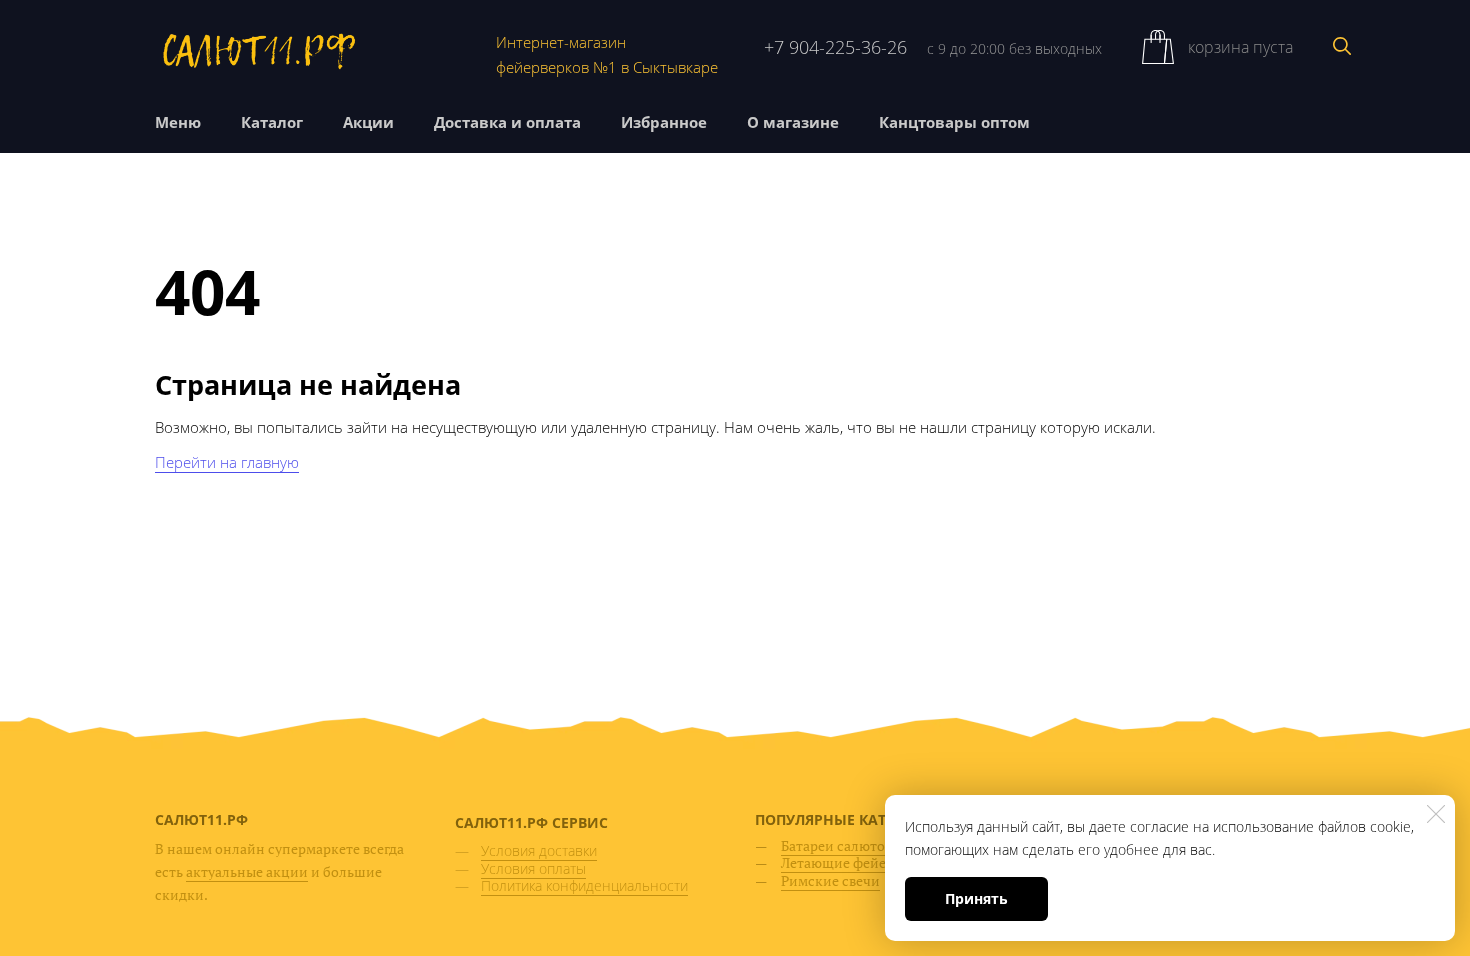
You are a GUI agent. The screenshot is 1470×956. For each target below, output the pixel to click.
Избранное (664, 122)
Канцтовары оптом (954, 122)
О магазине (793, 122)
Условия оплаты (533, 868)
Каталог (272, 122)
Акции (368, 122)
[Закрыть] (1436, 814)
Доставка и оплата (507, 122)
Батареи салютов (836, 845)
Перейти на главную (227, 462)
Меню (178, 122)
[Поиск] (1342, 46)
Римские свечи (830, 880)
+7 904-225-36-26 (835, 47)
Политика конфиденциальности (584, 885)
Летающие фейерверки (857, 862)
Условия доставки (539, 850)
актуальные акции (247, 871)
